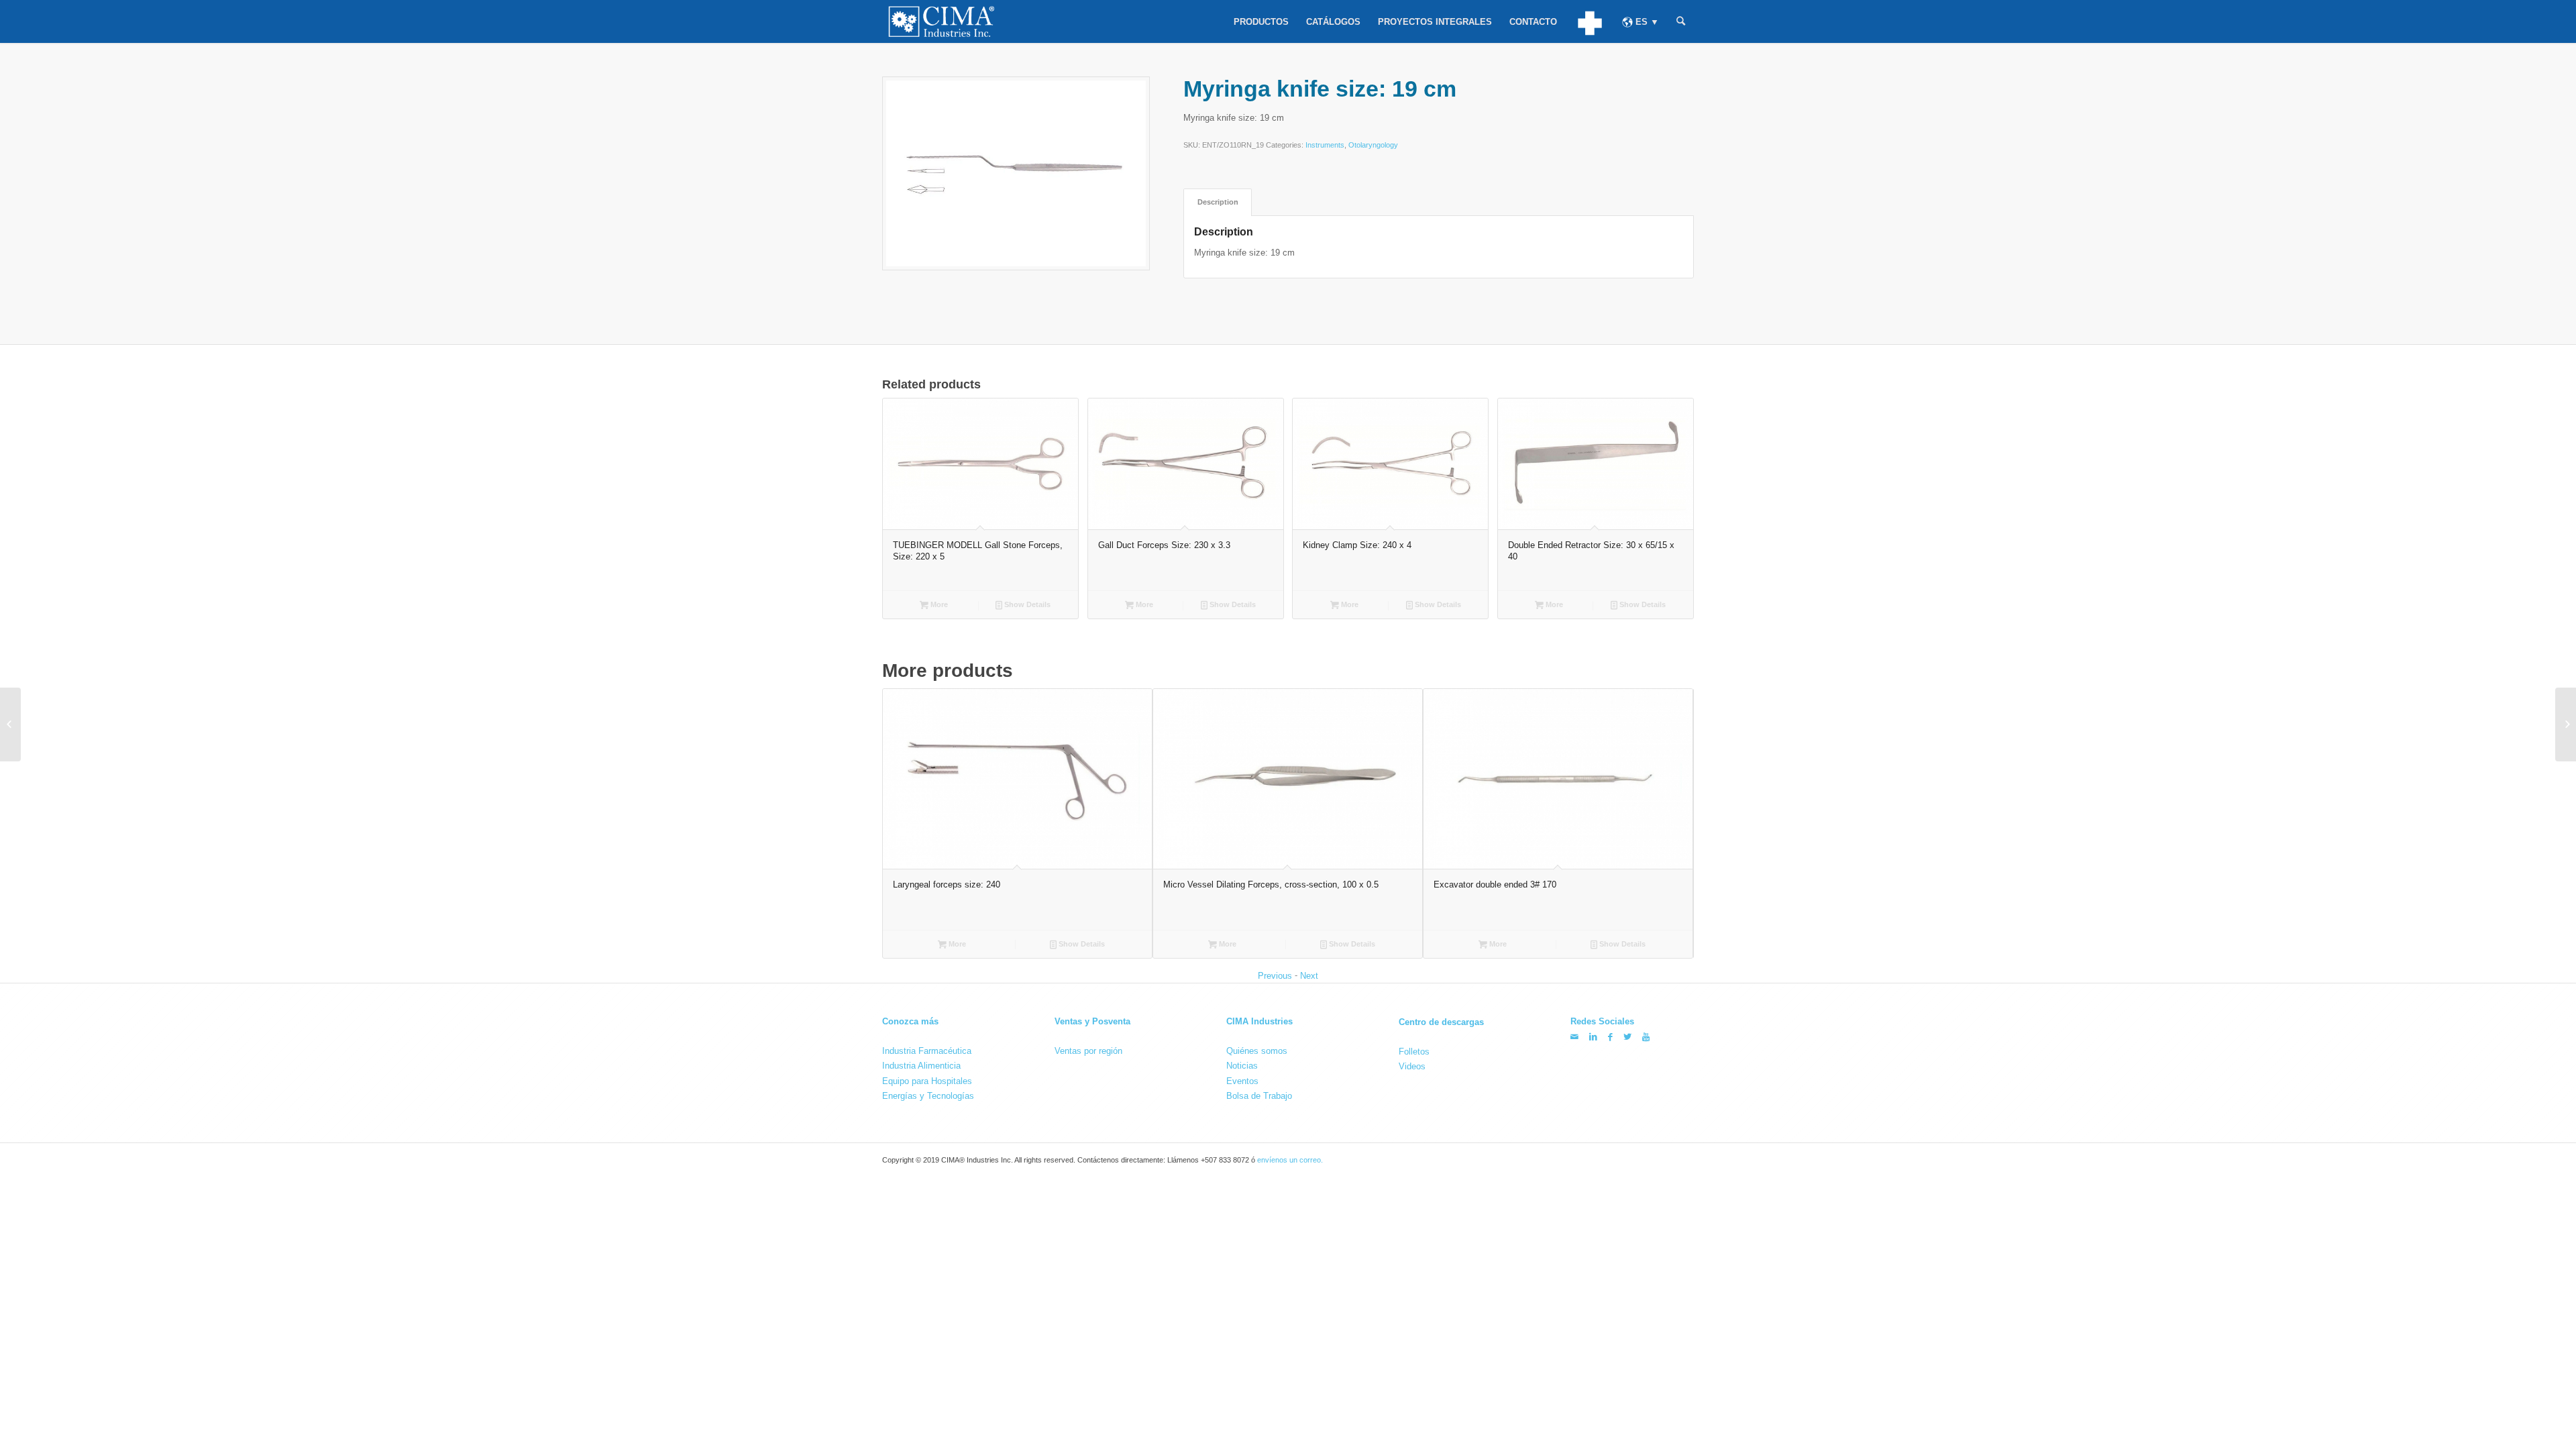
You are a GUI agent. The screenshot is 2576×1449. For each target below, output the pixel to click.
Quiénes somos (1257, 1051)
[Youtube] (1646, 1037)
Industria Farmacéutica (927, 1051)
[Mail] (1574, 1037)
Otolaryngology (1373, 145)
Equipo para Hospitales (927, 1081)
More (938, 604)
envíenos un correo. (1290, 1161)
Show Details (1026, 604)
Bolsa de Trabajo (1259, 1096)
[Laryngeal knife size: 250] (10, 724)
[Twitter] (1627, 1037)
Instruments (1325, 145)
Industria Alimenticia (921, 1066)
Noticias (1242, 1066)
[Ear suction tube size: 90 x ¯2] (2566, 724)
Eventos (1242, 1081)
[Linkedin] (1593, 1037)
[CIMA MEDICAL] (1590, 21)
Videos (1412, 1066)
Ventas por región (1088, 1051)
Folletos (1414, 1051)
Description (1218, 202)
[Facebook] (1610, 1037)
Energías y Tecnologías (928, 1096)
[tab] (1218, 202)
